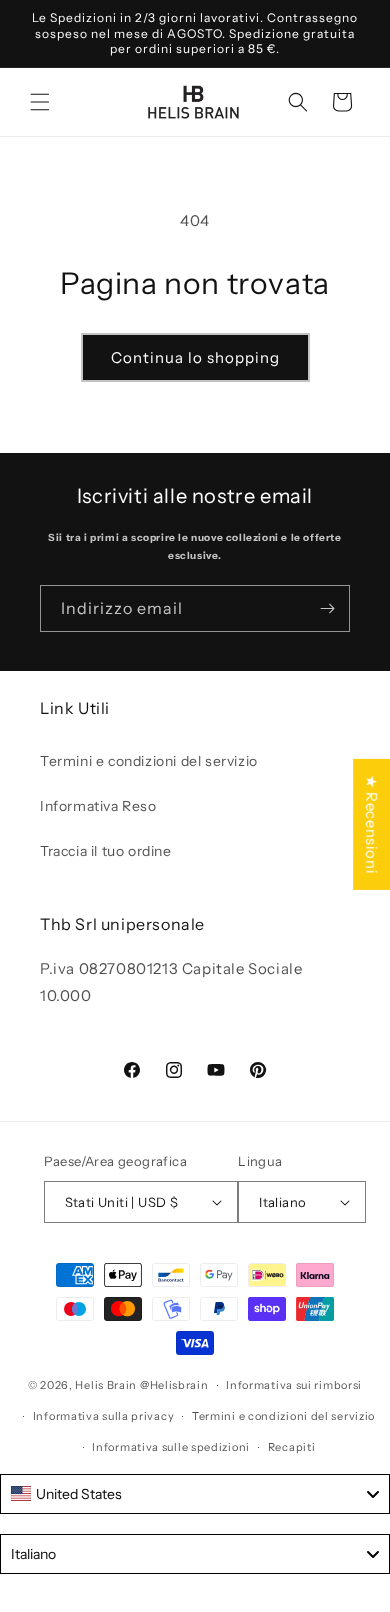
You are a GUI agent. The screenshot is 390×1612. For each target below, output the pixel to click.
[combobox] (195, 1494)
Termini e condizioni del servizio (149, 761)
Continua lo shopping (195, 357)
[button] (40, 102)
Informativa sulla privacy (104, 1416)
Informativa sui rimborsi (294, 1385)
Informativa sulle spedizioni (171, 1447)
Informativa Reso (98, 806)
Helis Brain (106, 1385)
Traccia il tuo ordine (106, 851)
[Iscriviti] (327, 608)
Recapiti (292, 1447)
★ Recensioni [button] (371, 824)
